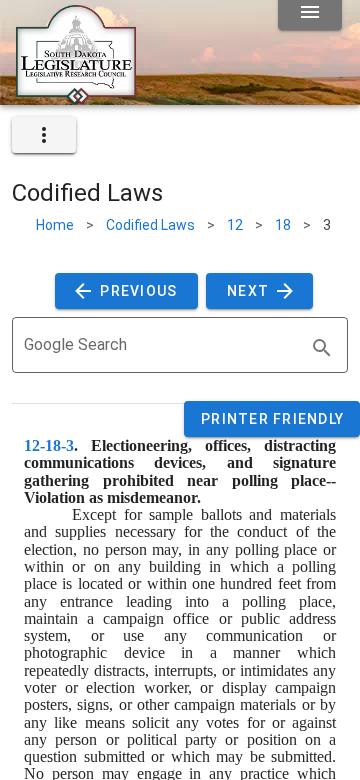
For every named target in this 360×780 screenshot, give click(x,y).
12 (235, 225)
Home (55, 225)
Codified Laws (150, 225)
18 (283, 225)
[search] (322, 348)
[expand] (44, 135)
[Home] (76, 97)
